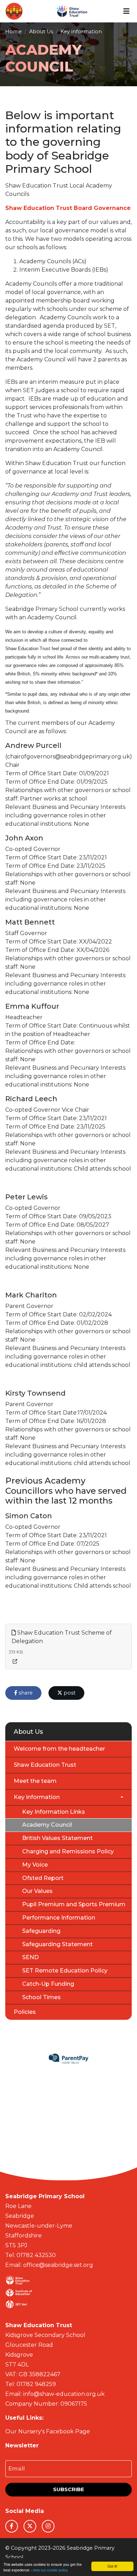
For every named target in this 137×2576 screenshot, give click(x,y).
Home (14, 32)
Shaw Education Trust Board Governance (68, 208)
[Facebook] (12, 2526)
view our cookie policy (50, 2570)
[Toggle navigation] (126, 11)
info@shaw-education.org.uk (64, 2394)
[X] (30, 2526)
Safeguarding (41, 1931)
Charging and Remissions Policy (68, 1851)
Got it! (112, 2566)
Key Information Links (54, 1812)
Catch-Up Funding (48, 1984)
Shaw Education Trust (45, 1765)
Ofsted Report (43, 1878)
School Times (41, 1997)
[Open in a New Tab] (15, 1661)
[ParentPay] (68, 2059)
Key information (81, 32)
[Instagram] (48, 2526)
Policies (25, 2012)
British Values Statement (57, 1838)
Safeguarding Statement (57, 1944)
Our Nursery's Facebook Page (48, 2431)
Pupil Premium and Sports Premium (74, 1904)
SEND (30, 1957)
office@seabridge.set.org (58, 2265)
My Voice (35, 1865)
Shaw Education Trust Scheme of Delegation (62, 1637)
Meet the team (35, 1781)
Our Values (37, 1891)
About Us (41, 32)
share (25, 1693)
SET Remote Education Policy (65, 1971)
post (69, 1693)
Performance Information (59, 1918)
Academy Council (47, 1825)
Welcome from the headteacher (59, 1749)
